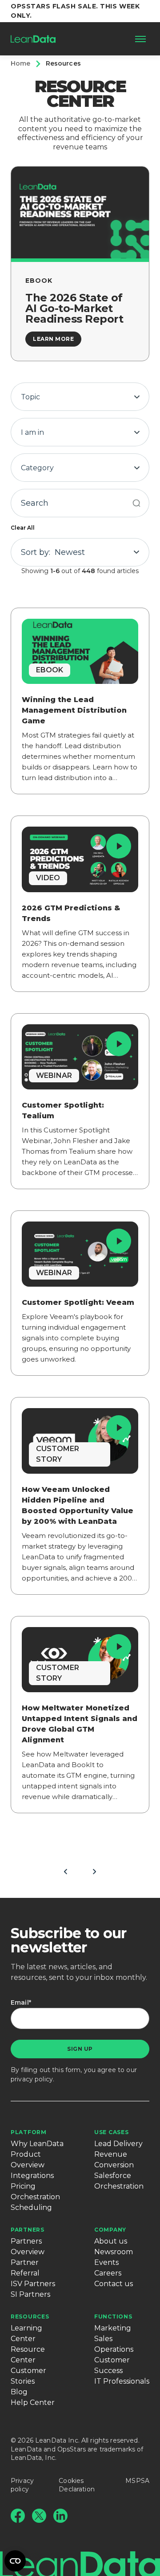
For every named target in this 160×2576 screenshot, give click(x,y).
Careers (108, 2273)
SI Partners (30, 2294)
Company (110, 2230)
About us (111, 2241)
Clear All (23, 528)
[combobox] (80, 397)
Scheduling (31, 2207)
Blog (19, 2392)
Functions (113, 2316)
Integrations (32, 2176)
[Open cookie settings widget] (15, 2561)
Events (106, 2262)
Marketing (113, 2328)
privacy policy (32, 2079)
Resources (30, 2316)
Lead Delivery (118, 2144)
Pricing (23, 2186)
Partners (28, 2230)
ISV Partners (33, 2284)
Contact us (114, 2284)
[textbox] (80, 397)
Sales (103, 2339)
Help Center (33, 2402)
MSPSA (137, 2481)
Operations (114, 2349)
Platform (29, 2132)
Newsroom (114, 2252)
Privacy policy (22, 2485)
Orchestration (35, 2197)
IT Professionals (122, 2381)
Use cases (111, 2132)
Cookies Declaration (77, 2485)
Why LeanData (37, 2144)
